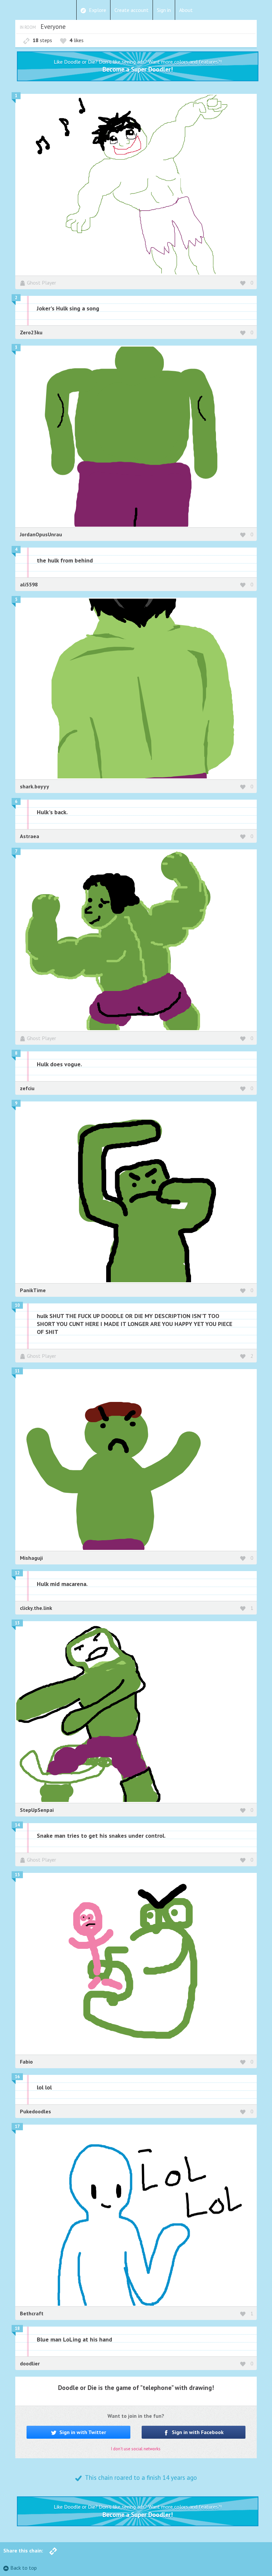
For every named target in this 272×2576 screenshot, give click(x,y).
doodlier (30, 2363)
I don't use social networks (136, 2449)
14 (17, 1825)
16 (17, 2077)
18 (17, 2328)
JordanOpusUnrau (41, 534)
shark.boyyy (34, 786)
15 (17, 1875)
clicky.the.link (36, 1608)
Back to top (24, 2568)
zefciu (27, 1088)
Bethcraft (32, 2313)
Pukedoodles (35, 2111)
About (186, 10)
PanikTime (33, 1290)
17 (17, 2126)
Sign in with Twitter (82, 2432)
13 (17, 1623)
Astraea (30, 836)
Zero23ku (31, 332)
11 (17, 1371)
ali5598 (29, 584)
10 (17, 1305)
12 (17, 1573)
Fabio (26, 2062)
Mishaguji (31, 1558)
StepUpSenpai (37, 1810)
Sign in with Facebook (197, 2432)
